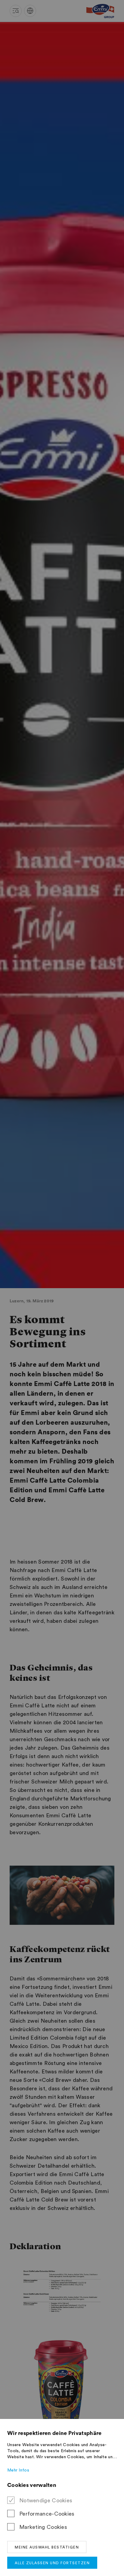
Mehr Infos (18, 2470)
